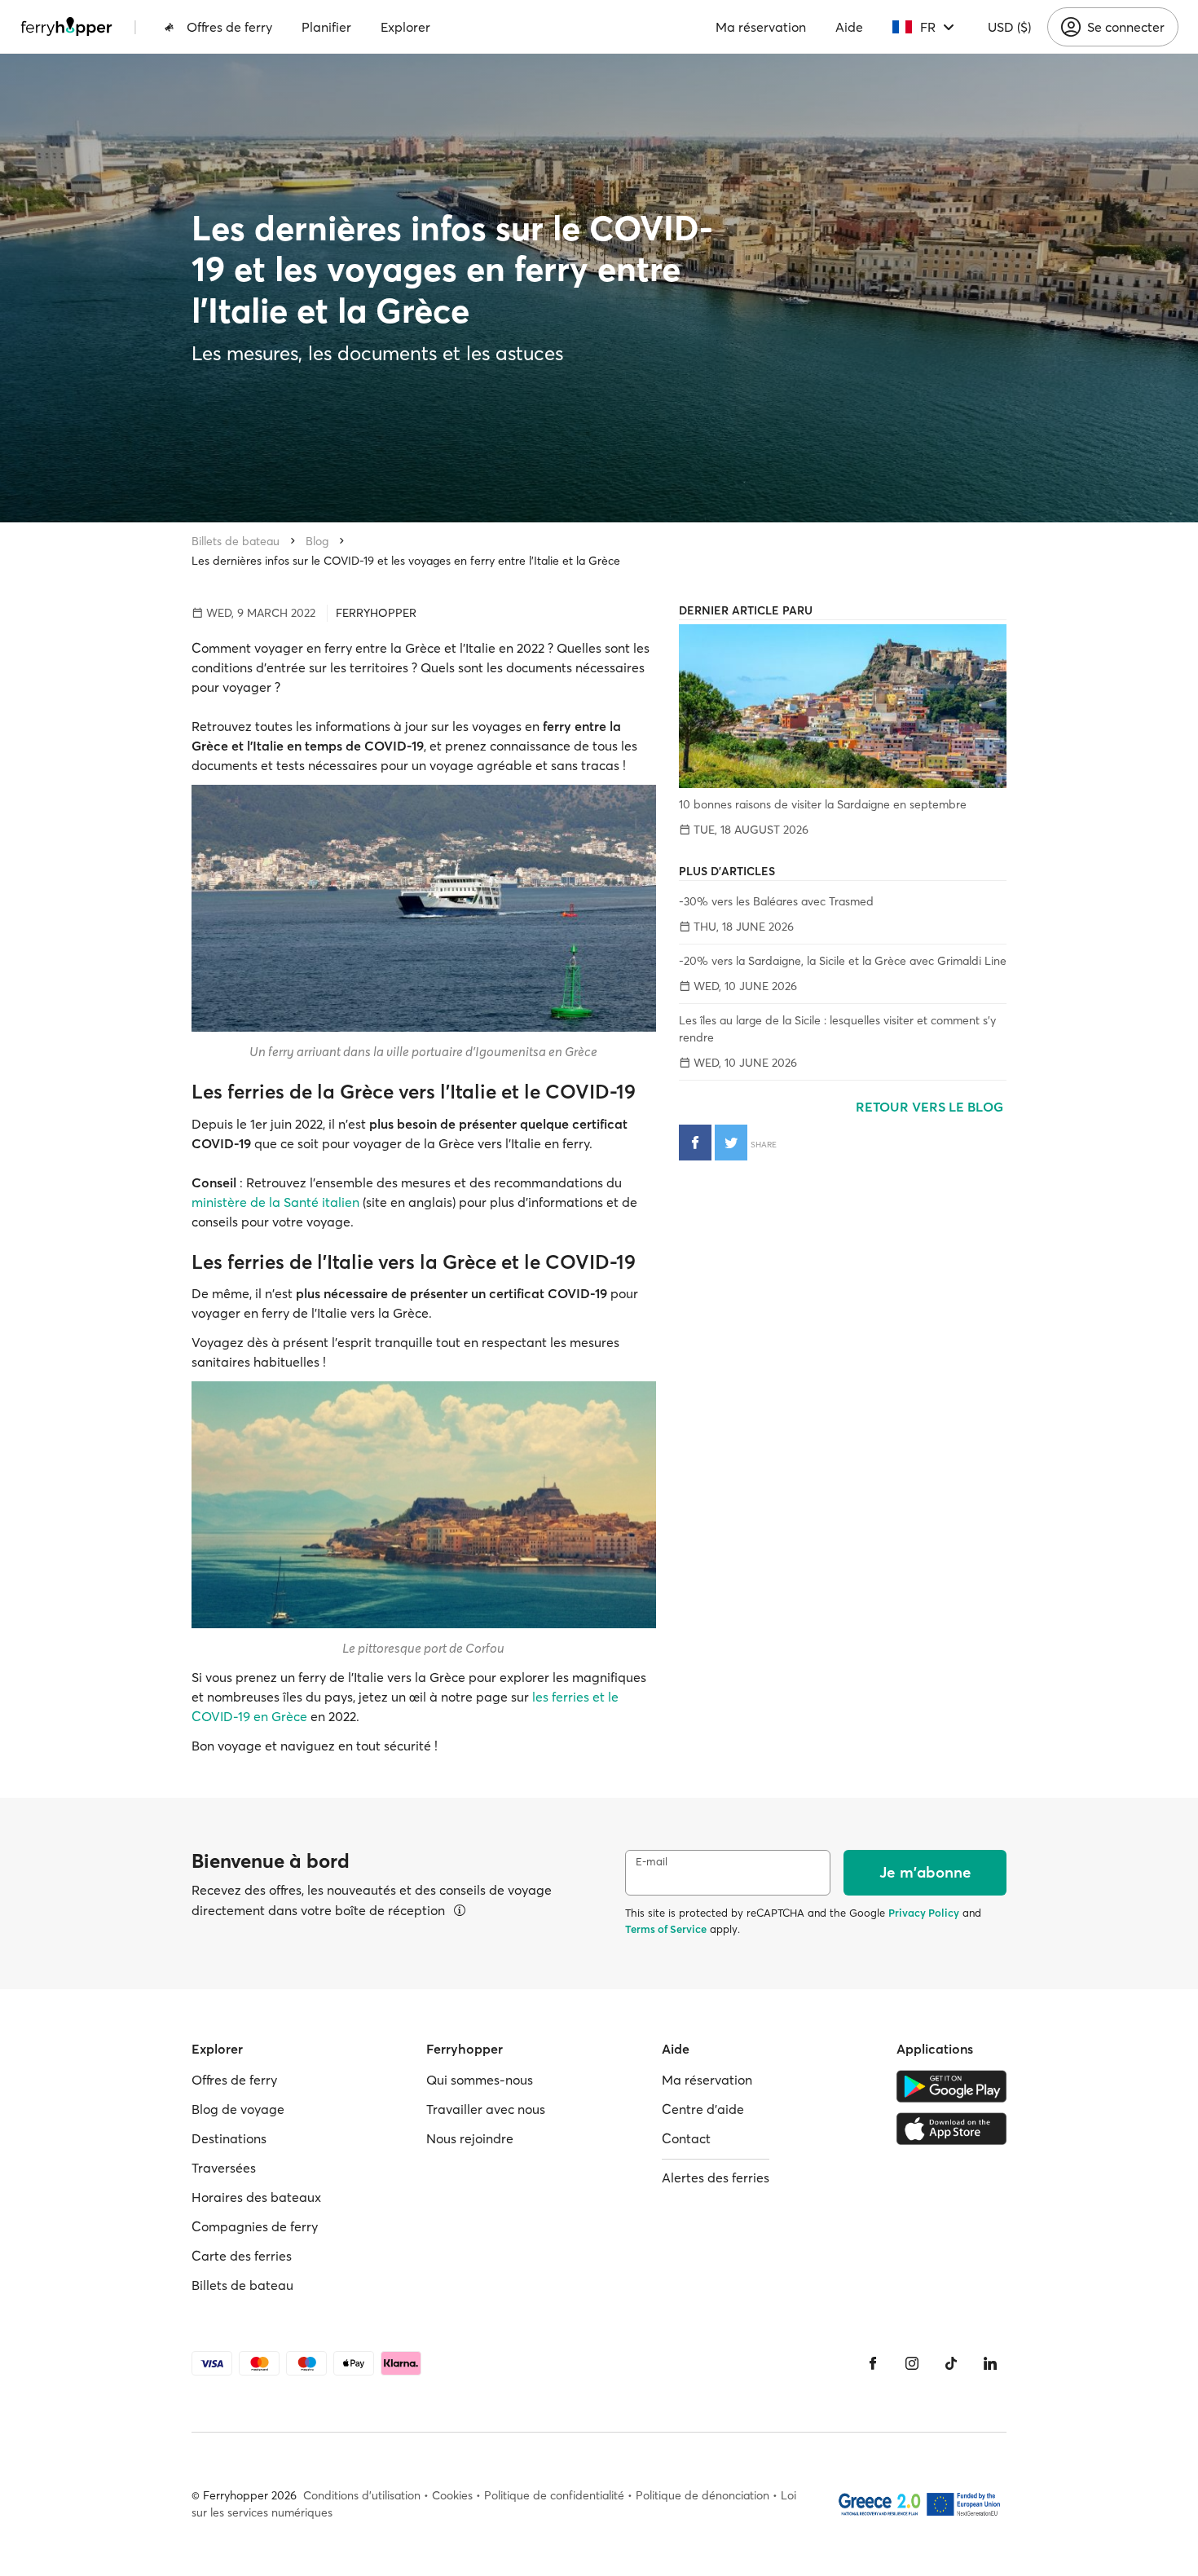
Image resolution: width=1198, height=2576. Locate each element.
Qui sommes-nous (480, 2080)
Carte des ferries (242, 2256)
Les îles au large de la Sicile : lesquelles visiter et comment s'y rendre (837, 1029)
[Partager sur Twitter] (731, 1143)
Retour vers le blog (931, 1107)
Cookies (452, 2495)
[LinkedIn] (990, 2363)
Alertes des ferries (716, 2177)
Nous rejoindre (470, 2138)
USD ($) (1009, 27)
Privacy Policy (924, 1913)
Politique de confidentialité (554, 2495)
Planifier (326, 27)
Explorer (405, 27)
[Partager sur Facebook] (695, 1143)
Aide (849, 27)
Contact (686, 2138)
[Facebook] (873, 2363)
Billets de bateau (236, 541)
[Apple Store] (951, 2129)
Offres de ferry (229, 27)
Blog (317, 541)
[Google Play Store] (951, 2086)
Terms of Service (666, 1929)
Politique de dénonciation (703, 2495)
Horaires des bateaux (256, 2197)
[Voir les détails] (460, 1910)
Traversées (224, 2168)
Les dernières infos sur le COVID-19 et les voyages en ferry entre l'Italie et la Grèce (406, 561)
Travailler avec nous (486, 2109)
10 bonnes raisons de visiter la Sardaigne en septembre (823, 804)
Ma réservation (761, 27)
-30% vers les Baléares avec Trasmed (776, 901)
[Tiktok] (951, 2363)
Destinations (229, 2138)
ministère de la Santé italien (275, 1202)
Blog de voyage (238, 2109)
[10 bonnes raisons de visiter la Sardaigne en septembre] (843, 706)
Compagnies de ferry (255, 2226)
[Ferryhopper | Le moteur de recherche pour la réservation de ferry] (66, 27)
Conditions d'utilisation (362, 2495)
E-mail (652, 1862)
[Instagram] (912, 2363)
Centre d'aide (703, 2109)
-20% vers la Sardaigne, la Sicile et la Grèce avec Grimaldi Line (843, 961)
